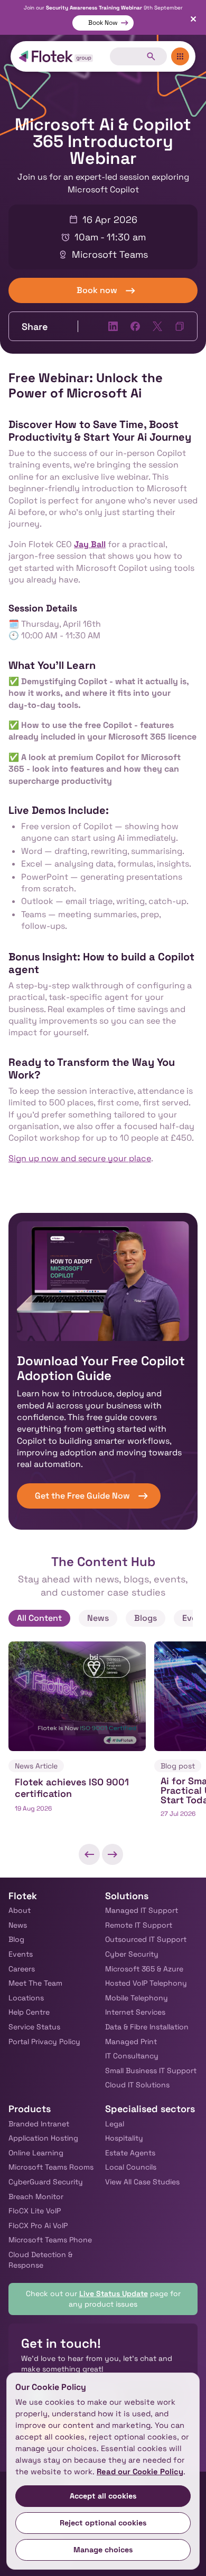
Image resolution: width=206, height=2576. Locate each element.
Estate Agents (130, 2153)
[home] (56, 56)
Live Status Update (114, 2293)
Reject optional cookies (103, 2523)
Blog (16, 1939)
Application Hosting (43, 2138)
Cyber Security (132, 1954)
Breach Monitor (36, 2196)
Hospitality (124, 2138)
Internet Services (135, 2012)
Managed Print (131, 2042)
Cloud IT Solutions (137, 2085)
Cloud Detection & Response (40, 2260)
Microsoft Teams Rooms (51, 2167)
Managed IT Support (142, 1910)
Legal (115, 2124)
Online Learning (36, 2153)
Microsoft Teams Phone (50, 2240)
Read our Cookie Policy (140, 2472)
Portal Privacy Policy (44, 2042)
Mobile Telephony (137, 1998)
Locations (26, 1998)
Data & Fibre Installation (147, 2027)
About (20, 1910)
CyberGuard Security (46, 2182)
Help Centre (29, 2012)
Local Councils (131, 2167)
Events (21, 1954)
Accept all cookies (103, 2496)
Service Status (34, 2027)
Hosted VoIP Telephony (146, 1983)
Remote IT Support (139, 1925)
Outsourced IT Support (146, 1939)
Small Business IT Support (151, 2070)
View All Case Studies (142, 2182)
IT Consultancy (132, 2056)
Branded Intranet (39, 2124)
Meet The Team (35, 1983)
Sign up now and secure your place (80, 1158)
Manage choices (103, 2550)
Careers (22, 1969)
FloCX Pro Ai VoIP (38, 2225)
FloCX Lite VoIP (35, 2211)
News (18, 1925)
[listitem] (77, 1736)
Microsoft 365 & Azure (144, 1969)
